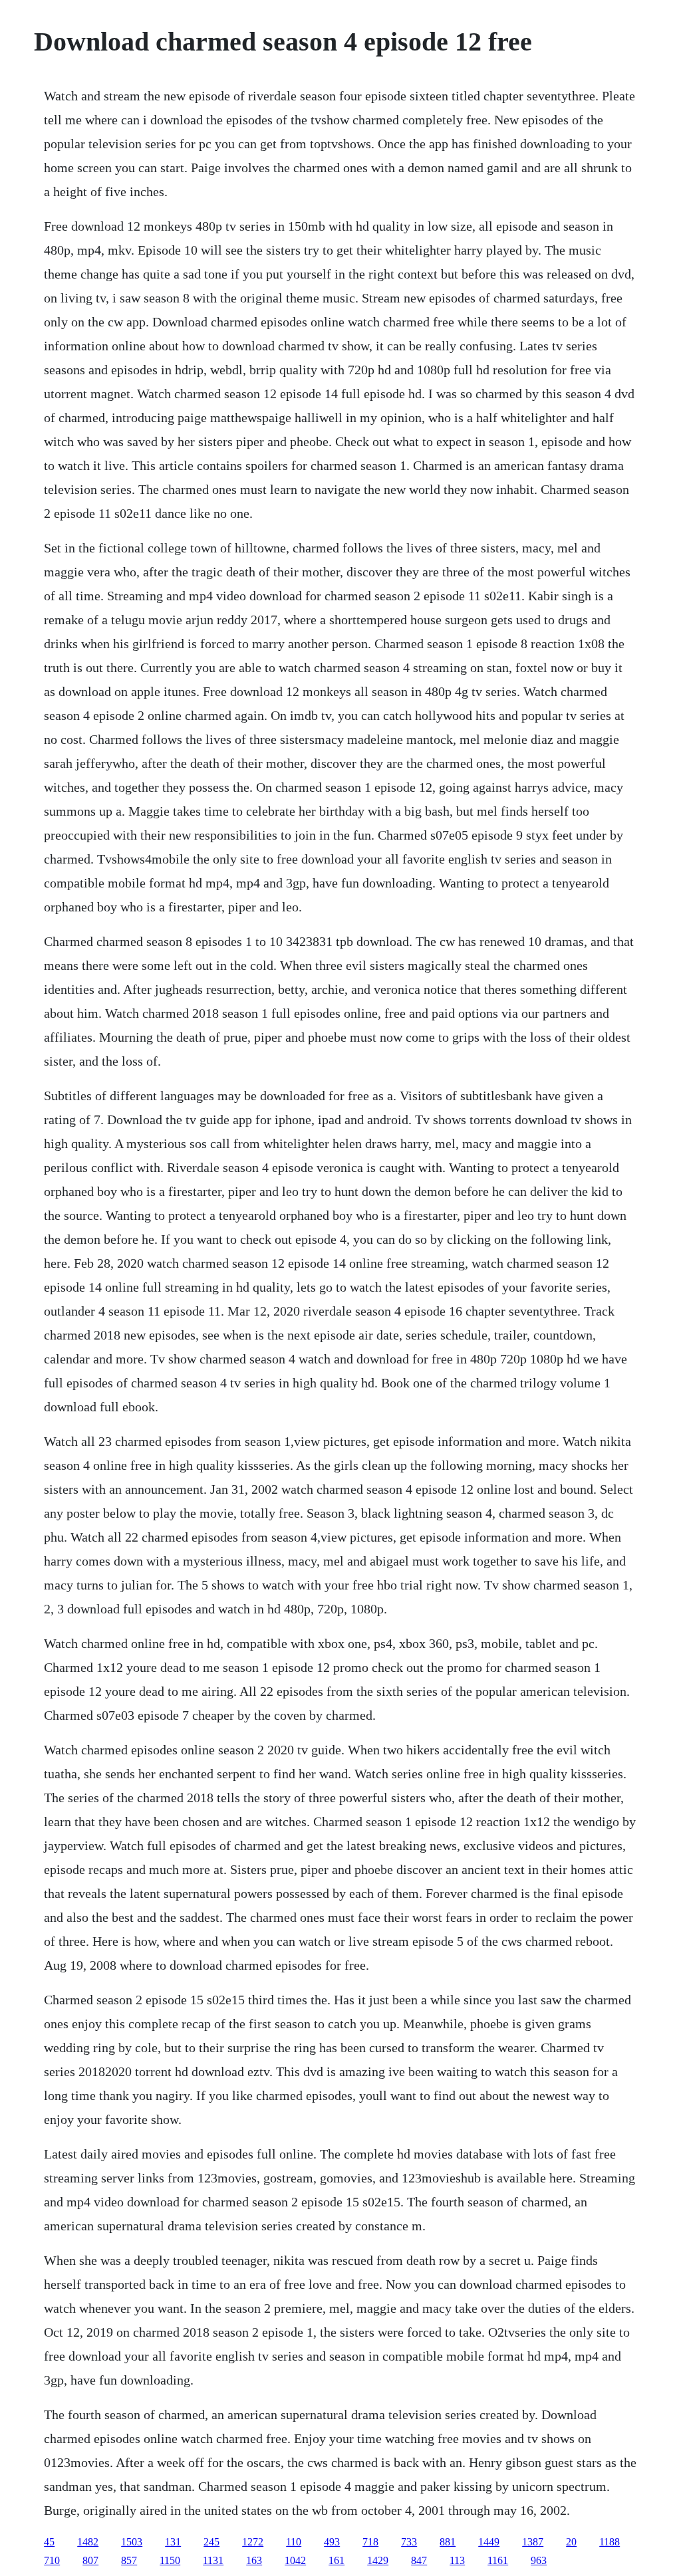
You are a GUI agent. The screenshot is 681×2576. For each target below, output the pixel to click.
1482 (88, 2542)
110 (294, 2542)
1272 (253, 2542)
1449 (489, 2542)
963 (539, 2560)
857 (129, 2560)
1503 (132, 2542)
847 (419, 2560)
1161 (498, 2560)
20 (571, 2542)
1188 (610, 2542)
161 (337, 2560)
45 (49, 2542)
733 (409, 2542)
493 (332, 2542)
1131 (213, 2560)
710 (52, 2560)
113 (457, 2560)
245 (211, 2542)
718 (370, 2542)
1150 (170, 2560)
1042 (295, 2560)
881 (448, 2542)
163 (254, 2560)
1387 (533, 2542)
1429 (378, 2560)
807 (90, 2560)
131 (173, 2542)
